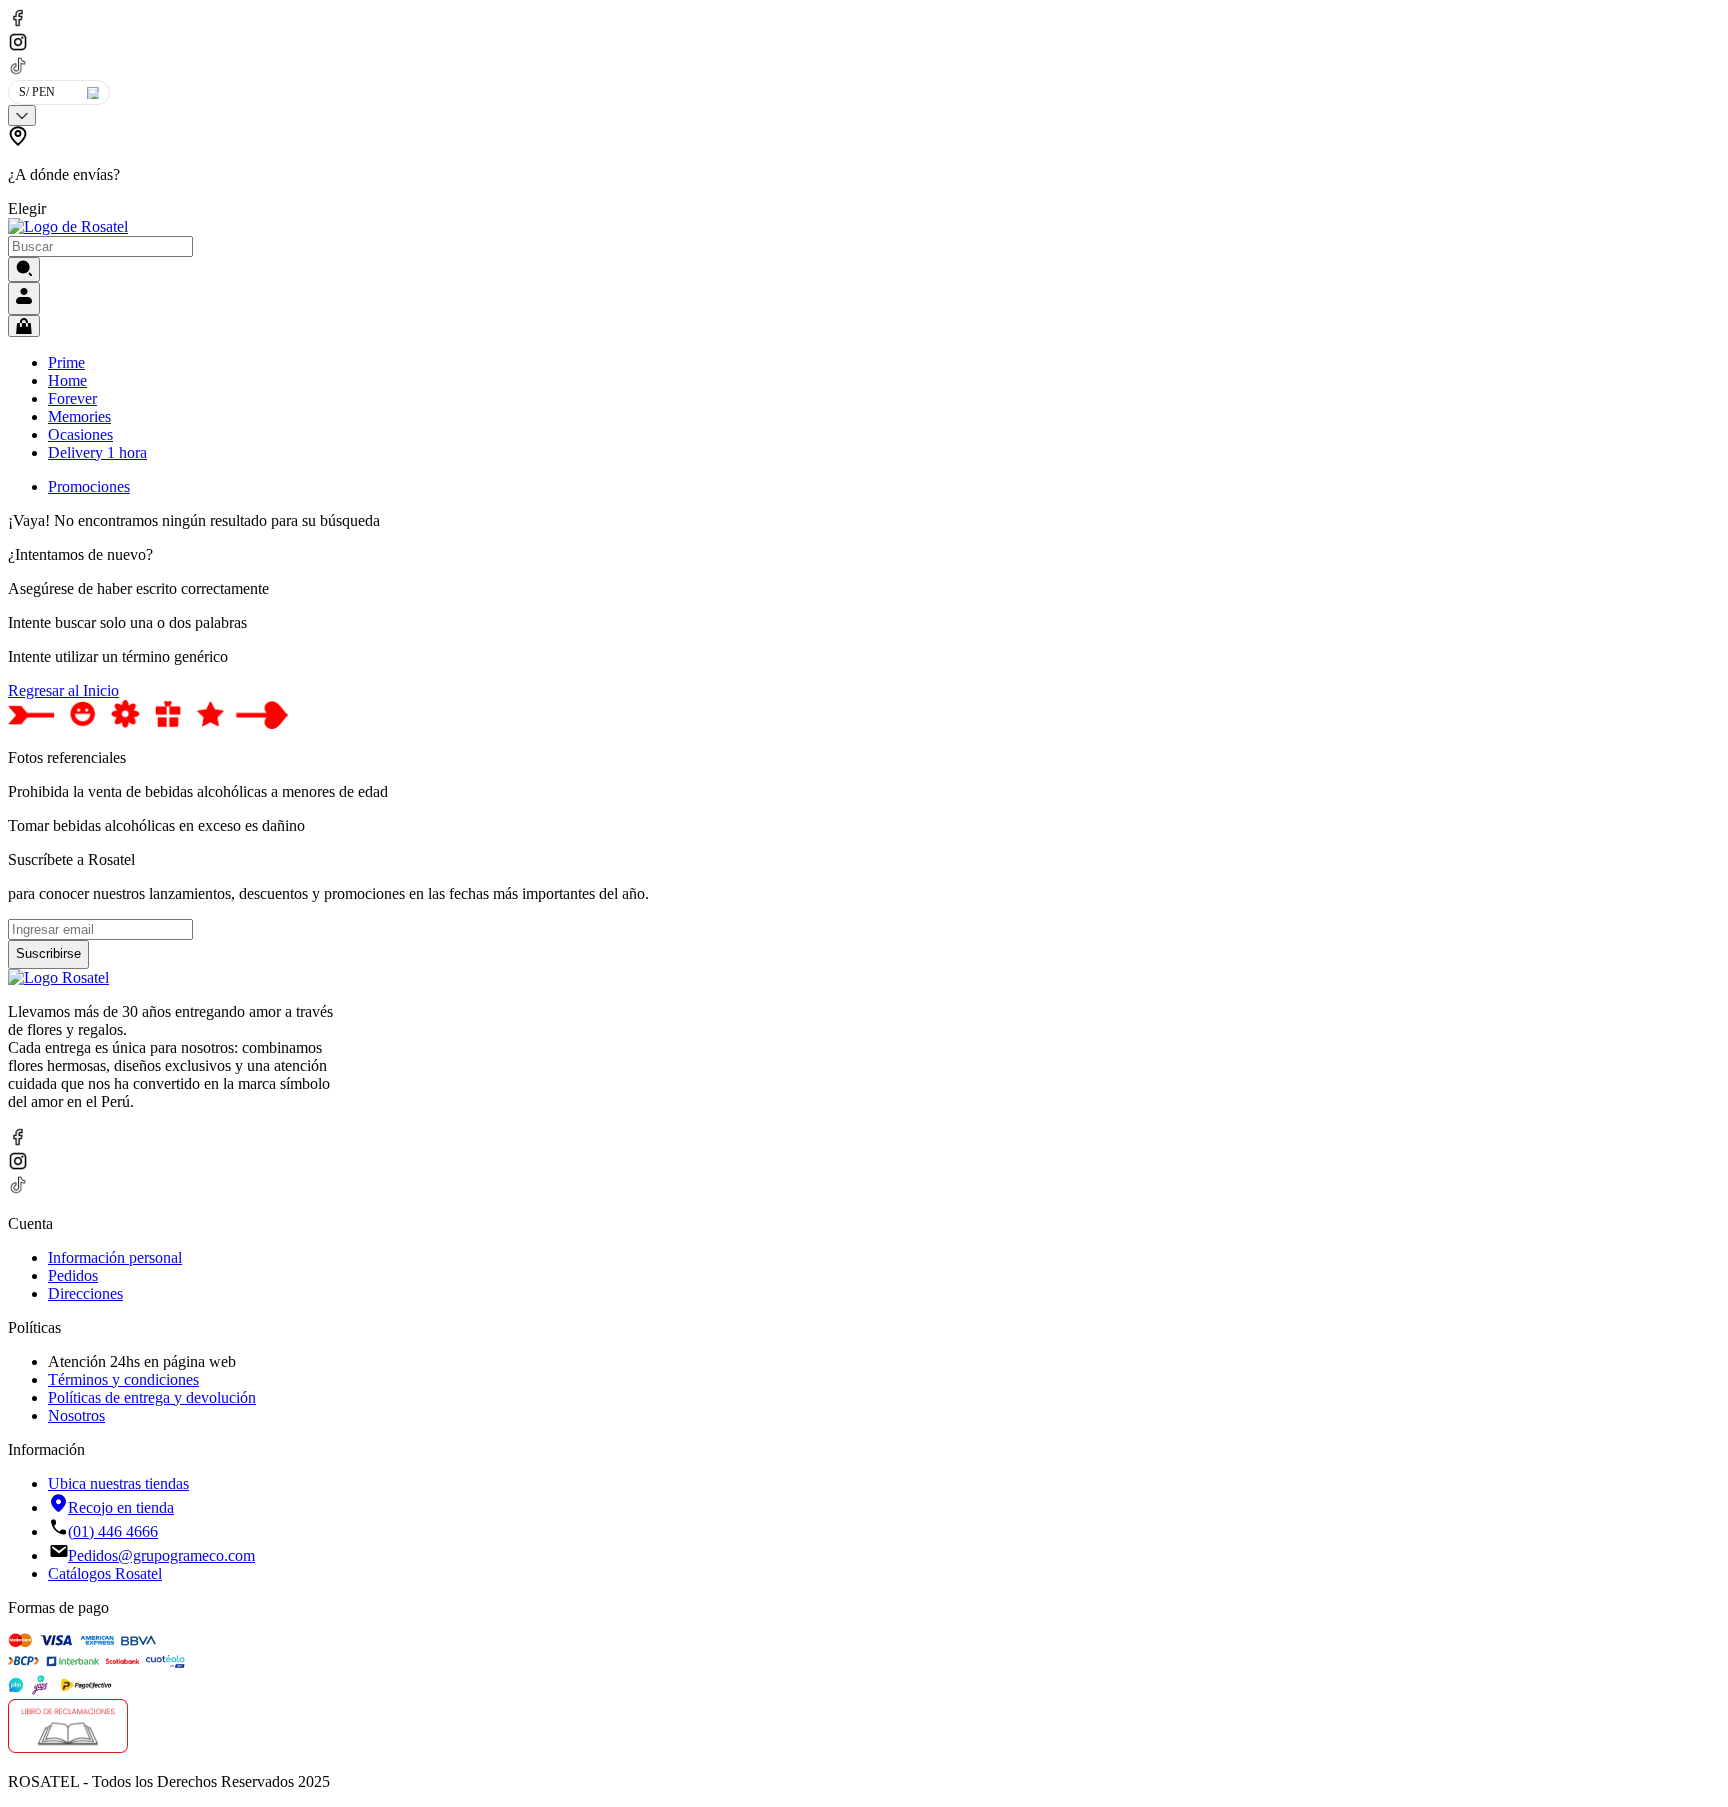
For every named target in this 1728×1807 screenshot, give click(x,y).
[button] (290, 172)
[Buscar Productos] (24, 269)
